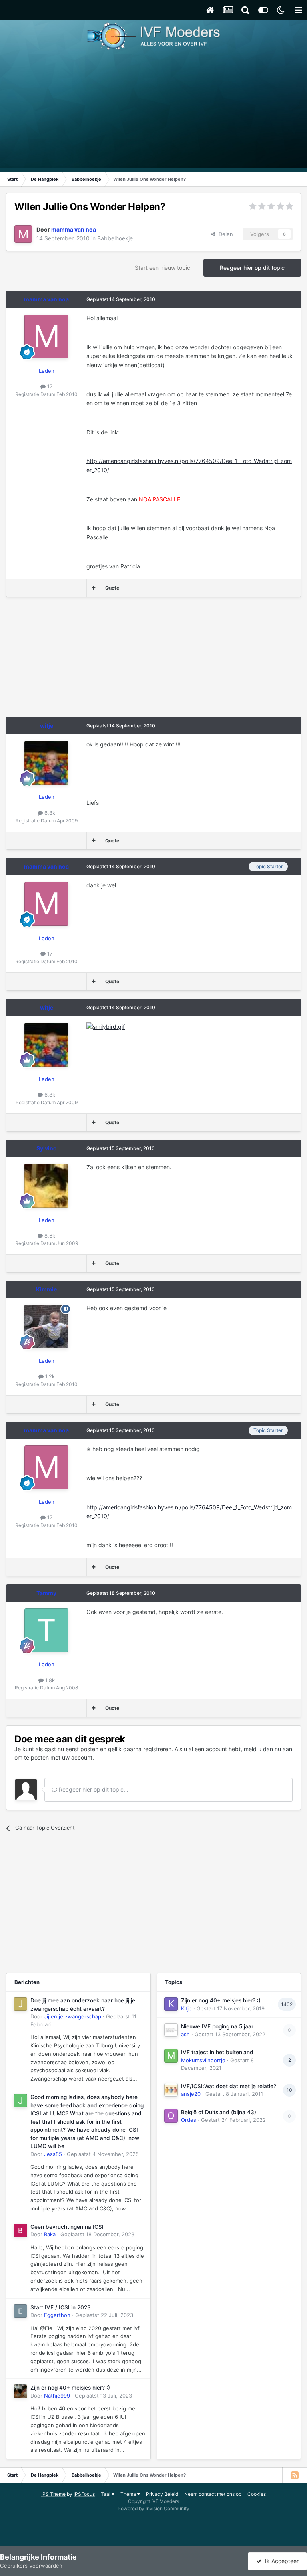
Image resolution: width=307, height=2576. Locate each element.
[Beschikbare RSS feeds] (295, 2475)
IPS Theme (53, 2494)
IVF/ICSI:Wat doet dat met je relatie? (229, 2086)
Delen (224, 234)
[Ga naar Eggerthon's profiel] (20, 2311)
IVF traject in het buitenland (217, 2052)
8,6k (49, 1236)
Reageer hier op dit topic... (93, 1789)
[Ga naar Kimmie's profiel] (46, 1327)
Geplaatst (103, 2154)
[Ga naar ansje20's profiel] (171, 2090)
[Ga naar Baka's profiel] (20, 2230)
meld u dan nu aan (268, 1749)
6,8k (49, 813)
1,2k (49, 1376)
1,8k (49, 1680)
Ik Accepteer (280, 2561)
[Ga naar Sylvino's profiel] (46, 1186)
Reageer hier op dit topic (252, 268)
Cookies (257, 2494)
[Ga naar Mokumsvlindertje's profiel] (171, 2056)
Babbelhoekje (115, 238)
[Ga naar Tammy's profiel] (46, 1630)
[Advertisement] (153, 112)
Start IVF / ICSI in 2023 (61, 2307)
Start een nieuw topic (162, 268)
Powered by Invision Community (153, 2508)
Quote (112, 588)
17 (49, 386)
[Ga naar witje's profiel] (46, 763)
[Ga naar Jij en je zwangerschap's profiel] (20, 2004)
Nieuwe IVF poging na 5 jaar (217, 2026)
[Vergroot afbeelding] (106, 1026)
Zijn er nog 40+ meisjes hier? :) (70, 2388)
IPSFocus (84, 2494)
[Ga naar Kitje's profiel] (171, 2004)
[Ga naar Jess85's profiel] (20, 2101)
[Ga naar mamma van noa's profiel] (23, 234)
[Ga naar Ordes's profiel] (171, 2116)
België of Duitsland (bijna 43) (219, 2112)
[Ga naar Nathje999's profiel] (20, 2391)
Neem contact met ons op (213, 2494)
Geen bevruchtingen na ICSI (67, 2227)
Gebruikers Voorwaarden (31, 2566)
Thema (129, 2494)
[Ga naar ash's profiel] (171, 2030)
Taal (106, 2494)
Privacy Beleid (162, 2494)
